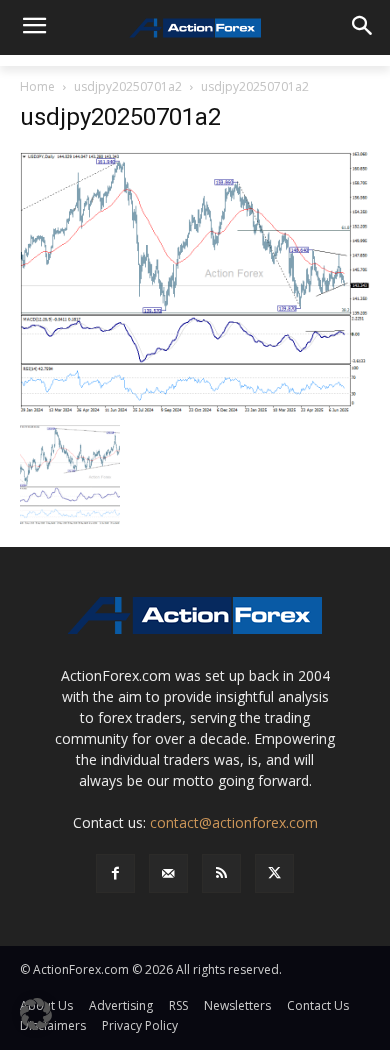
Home (37, 86)
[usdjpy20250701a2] (195, 281)
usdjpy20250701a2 (128, 86)
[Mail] (168, 873)
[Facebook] (115, 873)
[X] (274, 873)
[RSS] (221, 873)
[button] (36, 1014)
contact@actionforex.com (234, 822)
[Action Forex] (195, 28)
